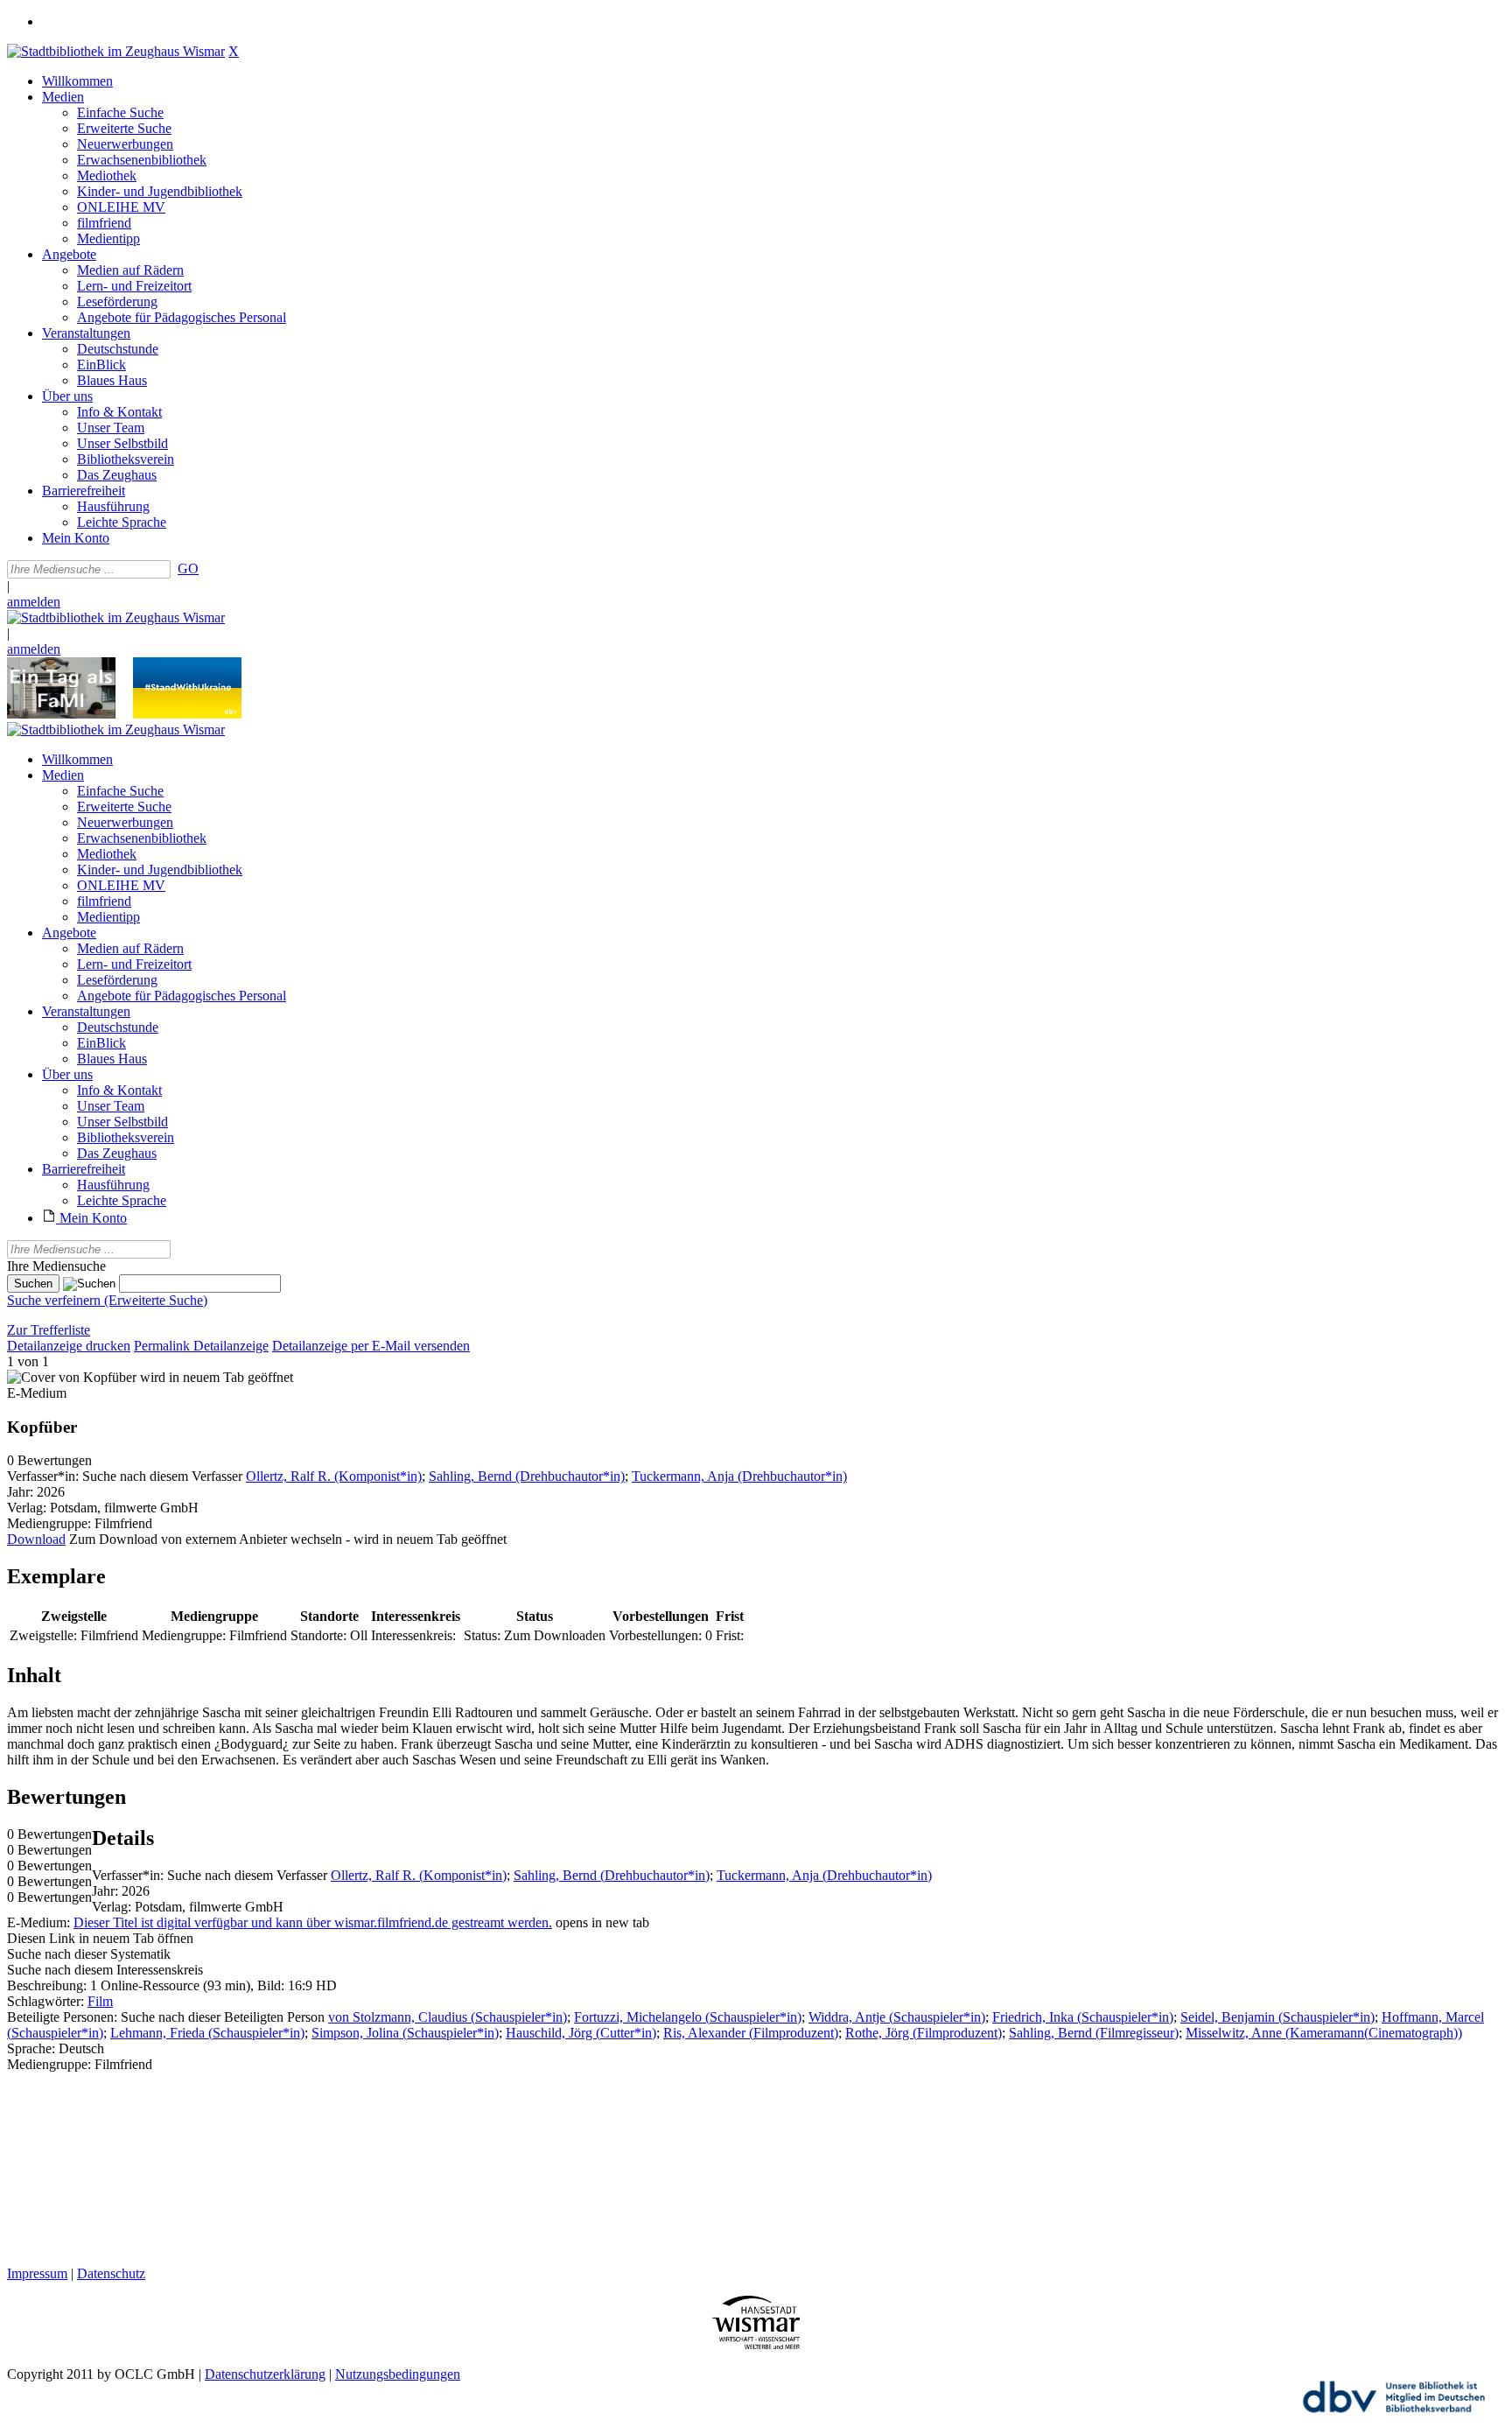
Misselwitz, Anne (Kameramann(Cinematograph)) (1324, 2033)
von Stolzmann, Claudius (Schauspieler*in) (448, 2017)
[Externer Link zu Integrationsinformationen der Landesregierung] (187, 714)
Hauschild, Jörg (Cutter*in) (581, 2033)
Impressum (37, 2273)
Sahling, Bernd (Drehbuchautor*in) (527, 1476)
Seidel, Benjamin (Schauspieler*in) (1277, 2017)
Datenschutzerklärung (265, 2374)
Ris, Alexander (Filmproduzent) (751, 2033)
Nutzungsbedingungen (398, 2374)
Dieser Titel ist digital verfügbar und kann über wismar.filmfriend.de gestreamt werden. (313, 1922)
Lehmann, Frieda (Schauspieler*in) (207, 2033)
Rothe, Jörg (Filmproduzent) (924, 2033)
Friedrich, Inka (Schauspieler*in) (1083, 2017)
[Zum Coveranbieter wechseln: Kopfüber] (72, 1377)
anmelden (34, 602)
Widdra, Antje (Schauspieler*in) (897, 2017)
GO (188, 568)
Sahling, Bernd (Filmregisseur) (1094, 2033)
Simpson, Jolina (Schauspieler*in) (405, 2033)
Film (100, 2001)
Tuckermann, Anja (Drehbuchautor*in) (739, 1476)
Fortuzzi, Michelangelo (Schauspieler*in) (688, 2017)
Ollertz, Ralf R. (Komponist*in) (334, 1476)
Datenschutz (111, 2273)
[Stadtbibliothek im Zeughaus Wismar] (116, 51)
